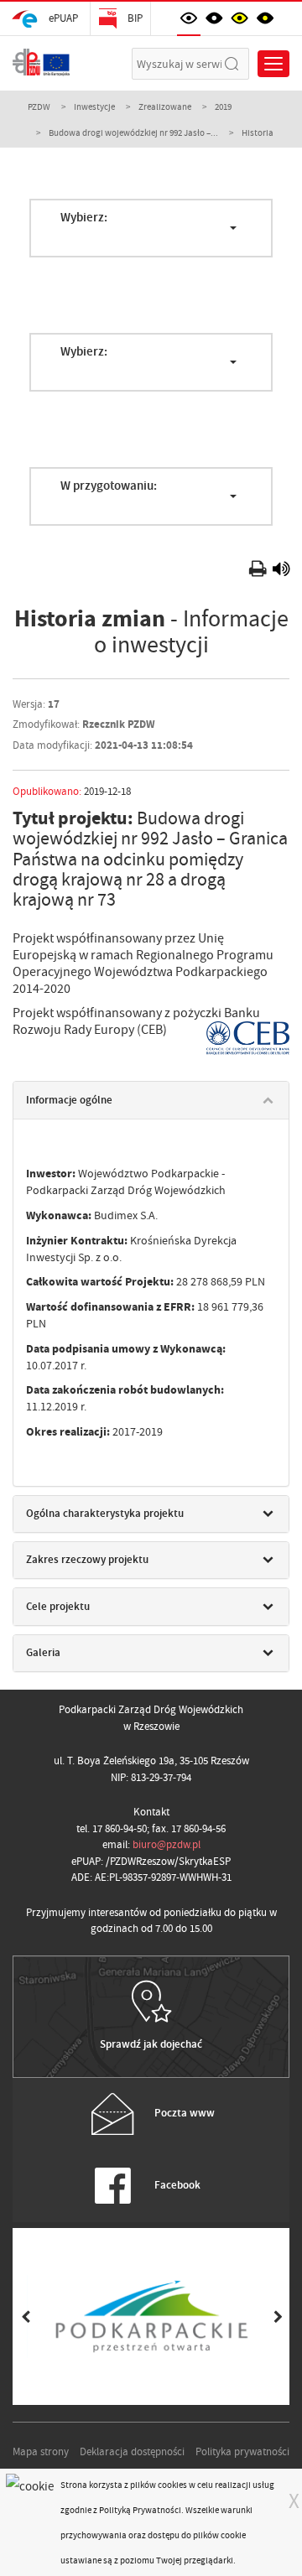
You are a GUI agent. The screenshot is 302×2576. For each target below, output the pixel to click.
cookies (172, 2485)
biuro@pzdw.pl (167, 1844)
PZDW (39, 106)
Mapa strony (41, 2451)
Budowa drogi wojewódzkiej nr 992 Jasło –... (133, 132)
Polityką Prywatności (140, 2510)
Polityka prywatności (242, 2451)
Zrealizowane (165, 106)
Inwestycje (94, 106)
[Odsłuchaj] (281, 571)
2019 (223, 106)
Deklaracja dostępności (132, 2451)
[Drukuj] (260, 571)
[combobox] (151, 228)
